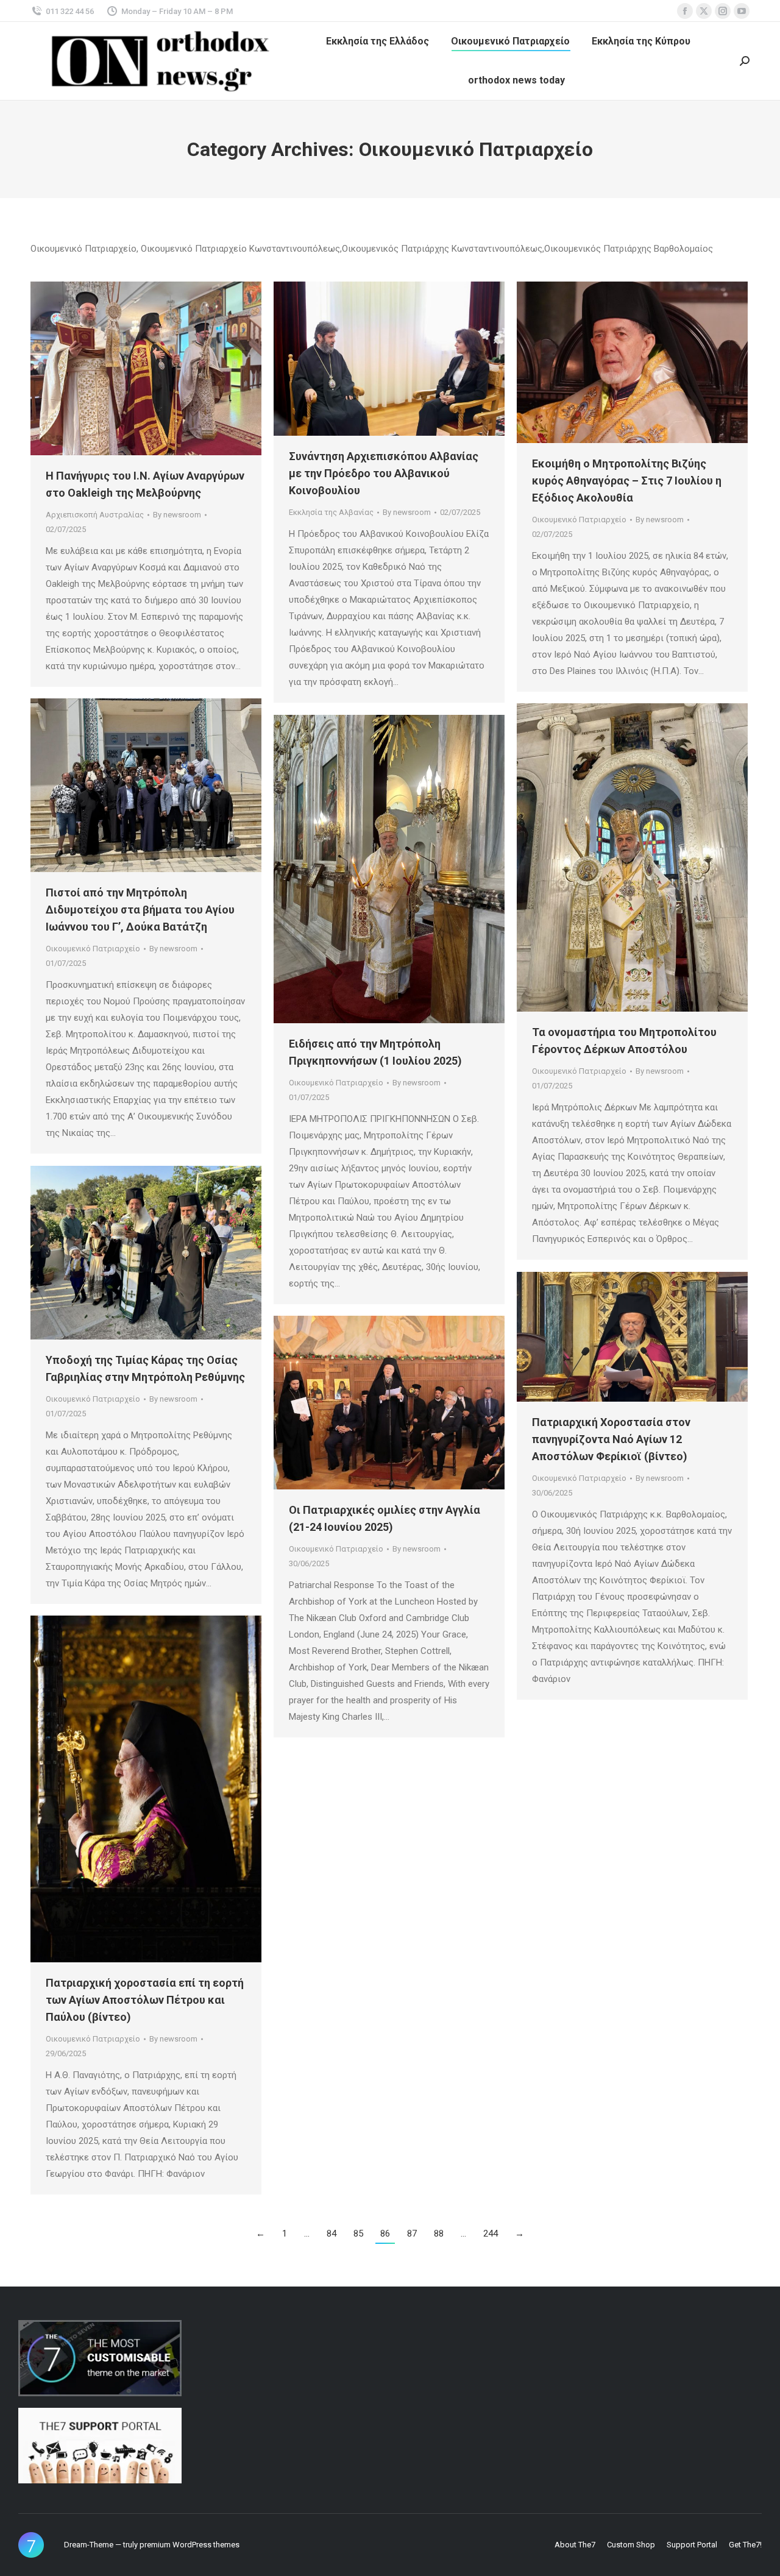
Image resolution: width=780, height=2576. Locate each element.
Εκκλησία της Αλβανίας (331, 512)
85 (358, 2234)
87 (412, 2234)
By (177, 515)
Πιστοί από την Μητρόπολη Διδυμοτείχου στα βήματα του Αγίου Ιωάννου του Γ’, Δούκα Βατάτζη (140, 910)
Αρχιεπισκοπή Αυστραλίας (95, 515)
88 (439, 2234)
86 (385, 2234)
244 (491, 2234)
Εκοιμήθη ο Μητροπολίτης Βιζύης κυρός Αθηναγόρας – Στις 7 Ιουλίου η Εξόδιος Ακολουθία (627, 481)
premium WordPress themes (190, 2545)
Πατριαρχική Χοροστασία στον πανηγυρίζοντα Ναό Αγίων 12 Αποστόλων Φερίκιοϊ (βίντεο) (611, 1439)
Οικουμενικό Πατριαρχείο (579, 520)
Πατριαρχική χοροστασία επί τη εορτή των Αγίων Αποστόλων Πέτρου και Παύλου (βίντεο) (145, 2000)
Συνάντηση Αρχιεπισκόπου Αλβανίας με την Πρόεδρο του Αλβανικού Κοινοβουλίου (384, 473)
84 (331, 2234)
